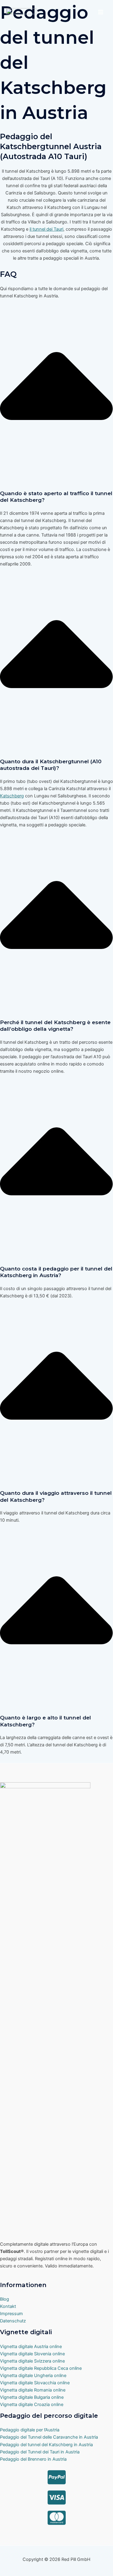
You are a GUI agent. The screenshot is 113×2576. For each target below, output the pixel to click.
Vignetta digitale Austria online (31, 2347)
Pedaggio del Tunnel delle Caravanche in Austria (49, 2437)
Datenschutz (13, 2321)
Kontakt (8, 2306)
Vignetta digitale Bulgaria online (32, 2397)
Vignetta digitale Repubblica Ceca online (41, 2368)
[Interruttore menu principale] (101, 12)
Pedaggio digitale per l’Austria (30, 2430)
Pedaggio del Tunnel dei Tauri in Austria (40, 2452)
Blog (5, 2299)
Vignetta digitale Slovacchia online (35, 2383)
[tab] (56, 437)
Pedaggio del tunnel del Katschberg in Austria (46, 2445)
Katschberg (12, 796)
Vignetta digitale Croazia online (32, 2405)
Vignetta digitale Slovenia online (32, 2354)
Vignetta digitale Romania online (33, 2390)
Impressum (11, 2314)
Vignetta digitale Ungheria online (33, 2376)
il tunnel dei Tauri (46, 229)
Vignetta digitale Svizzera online (32, 2361)
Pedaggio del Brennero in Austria (33, 2459)
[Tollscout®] (21, 12)
